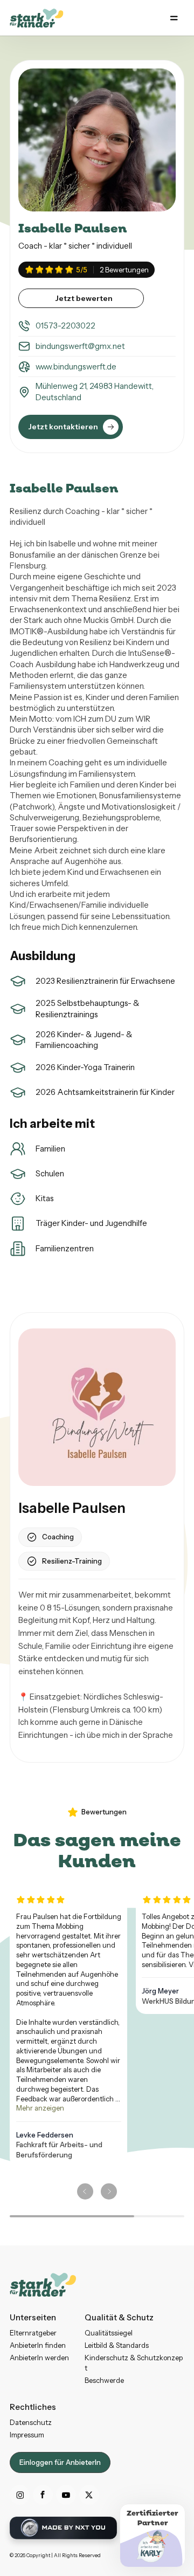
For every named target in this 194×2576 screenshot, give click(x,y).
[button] (174, 18)
